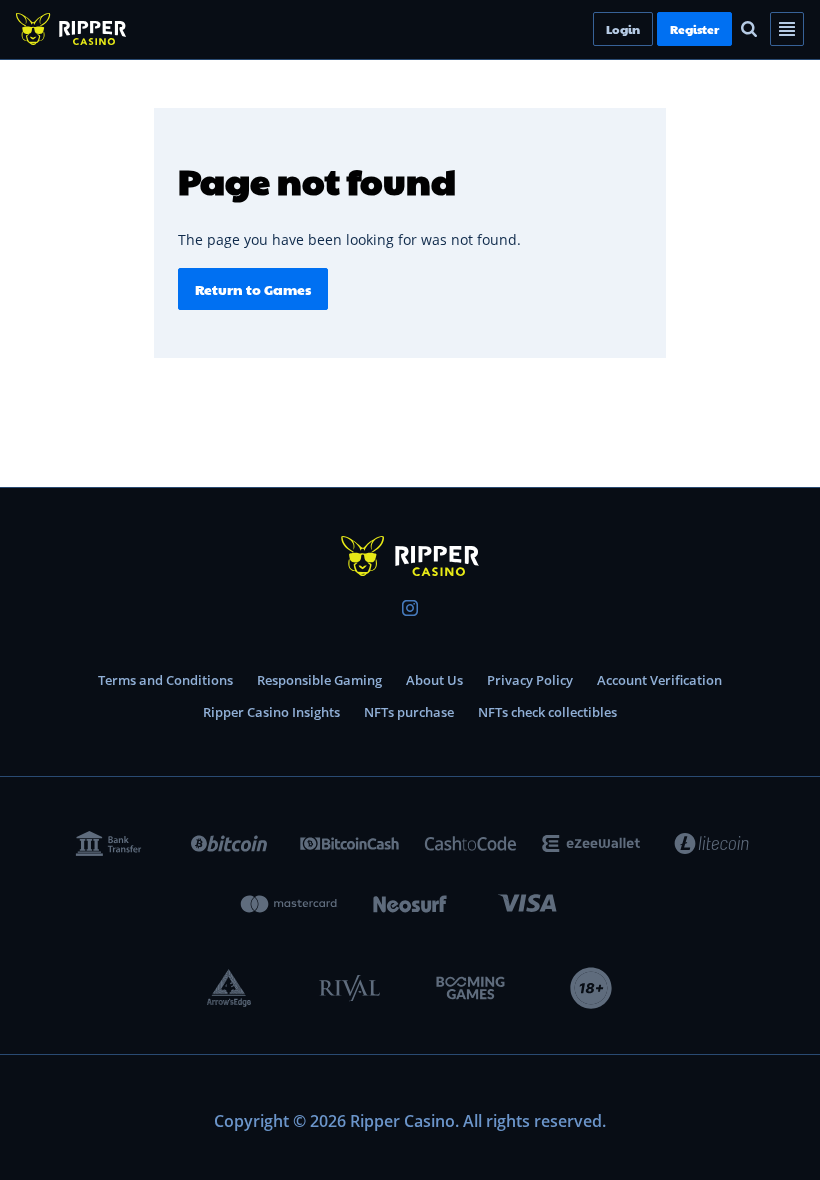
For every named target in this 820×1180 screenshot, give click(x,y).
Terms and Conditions (165, 680)
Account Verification (659, 680)
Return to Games (253, 289)
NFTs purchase (409, 712)
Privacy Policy (530, 680)
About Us (434, 680)
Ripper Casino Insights (271, 712)
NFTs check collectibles (547, 712)
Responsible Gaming (319, 680)
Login (657, 29)
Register (728, 29)
